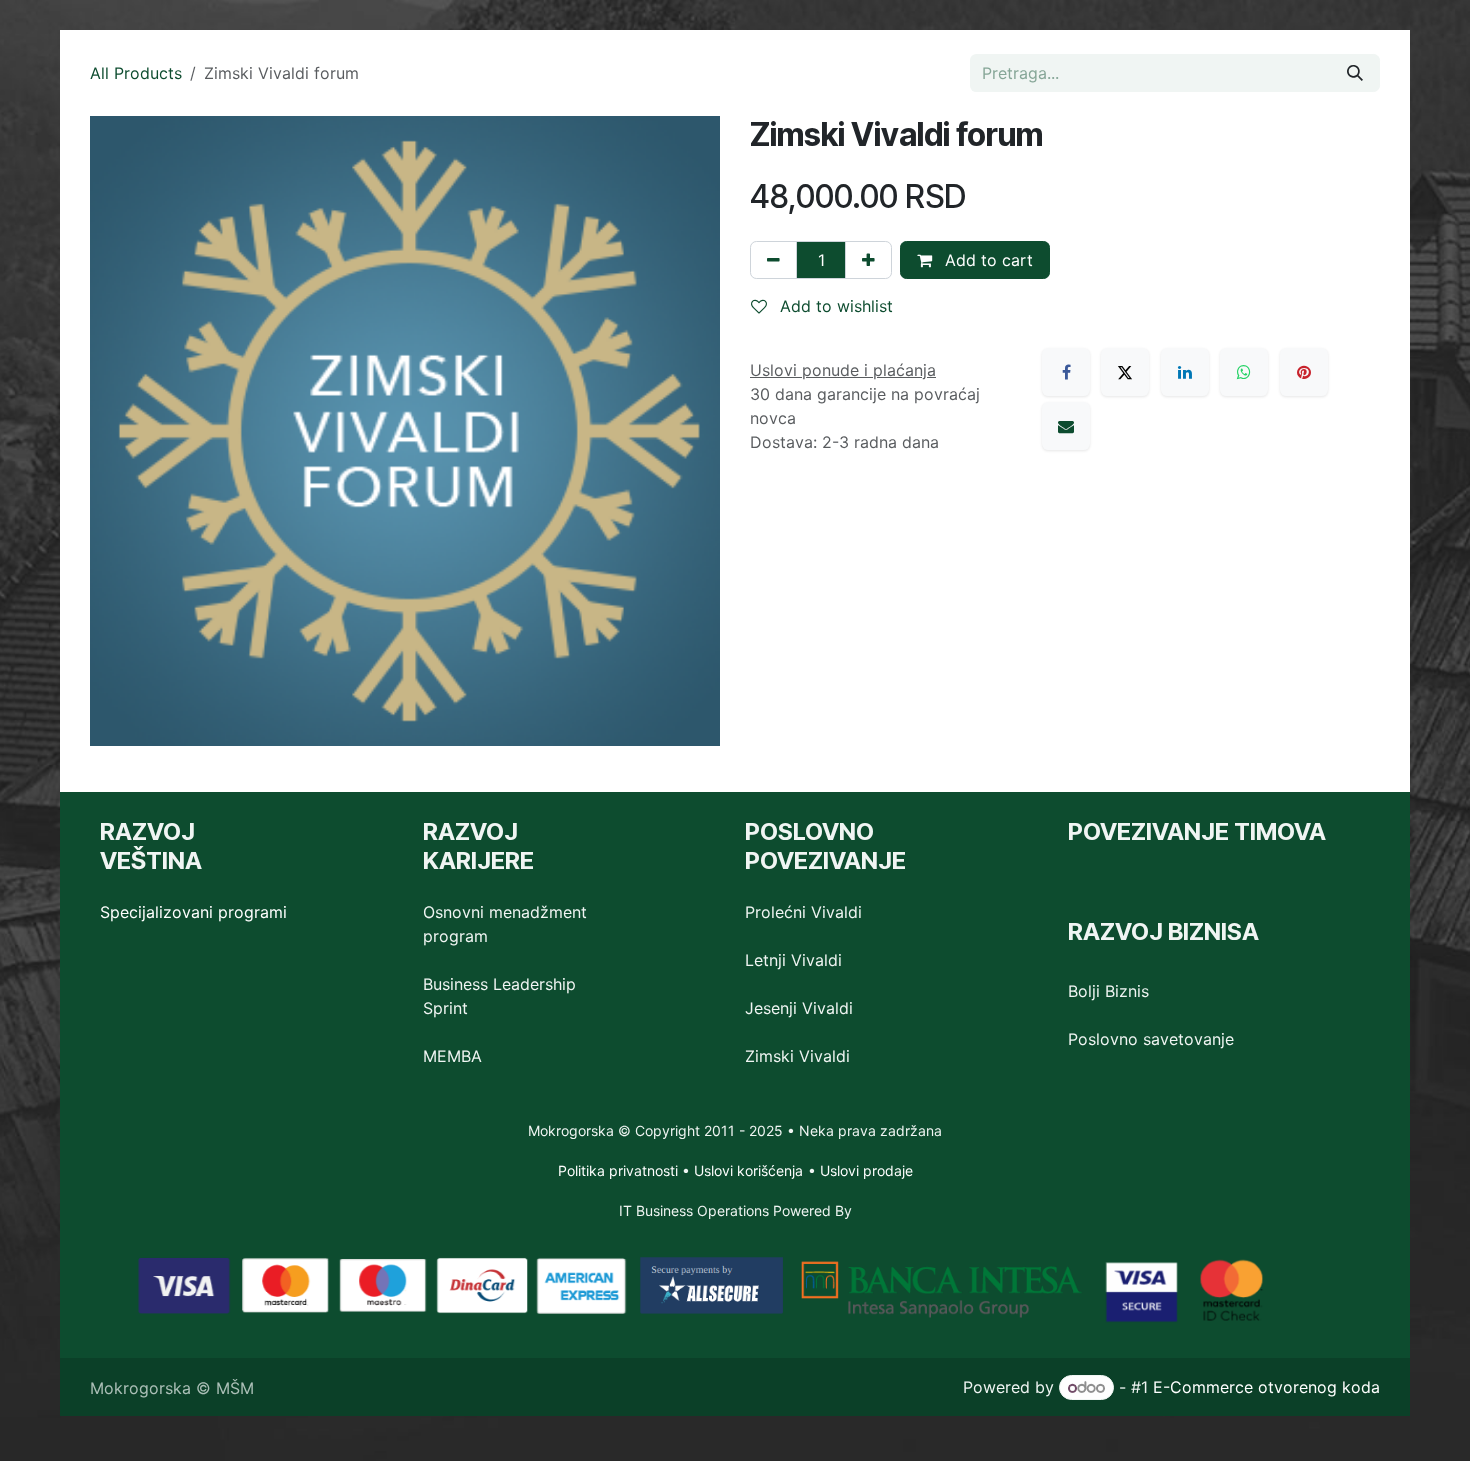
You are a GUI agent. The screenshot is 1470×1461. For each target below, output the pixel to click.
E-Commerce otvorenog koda (1266, 1387)
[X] (1125, 372)
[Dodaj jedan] (868, 260)
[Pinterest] (1304, 372)
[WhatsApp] (1244, 372)
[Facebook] (1066, 372)
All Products (136, 73)
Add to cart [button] (986, 260)
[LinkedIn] (1185, 372)
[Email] (1066, 426)
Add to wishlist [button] (834, 306)
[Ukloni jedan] (773, 260)
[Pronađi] (1355, 73)
